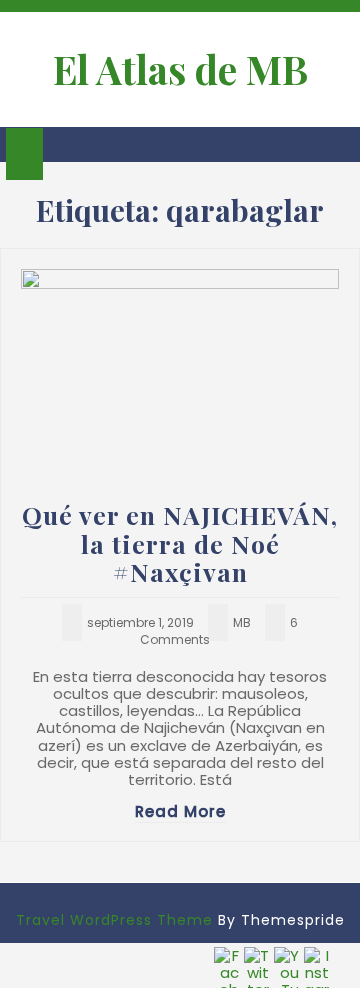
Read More (180, 811)
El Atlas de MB (180, 69)
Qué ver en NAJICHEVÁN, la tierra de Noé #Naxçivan (180, 543)
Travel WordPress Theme (114, 920)
